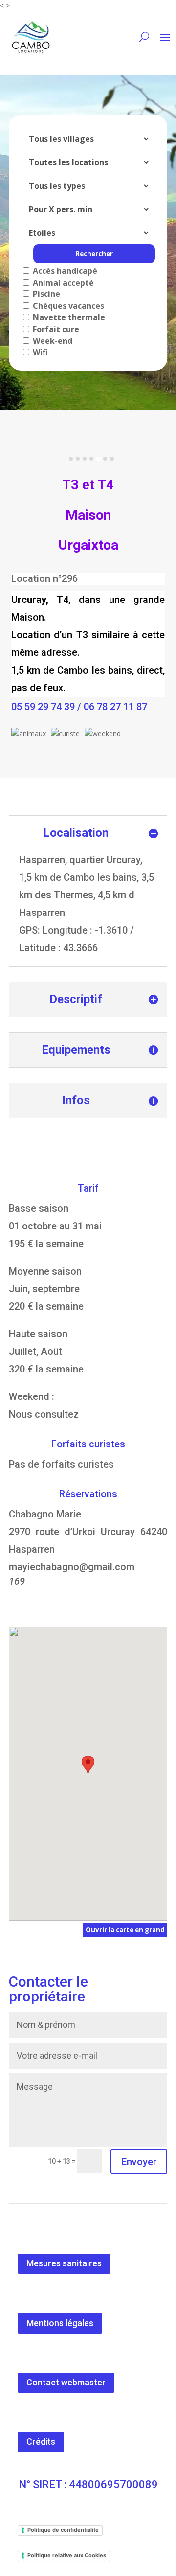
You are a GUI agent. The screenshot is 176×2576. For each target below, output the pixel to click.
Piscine (45, 294)
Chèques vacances (67, 306)
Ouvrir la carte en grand (125, 1930)
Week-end (52, 341)
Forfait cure (55, 329)
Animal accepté (62, 283)
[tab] (71, 459)
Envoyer (139, 2162)
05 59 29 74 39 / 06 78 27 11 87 (79, 707)
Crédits (41, 2442)
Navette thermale (68, 317)
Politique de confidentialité (63, 2530)
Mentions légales (60, 2323)
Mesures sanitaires (64, 2263)
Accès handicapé (64, 271)
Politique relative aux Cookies (67, 2555)
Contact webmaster (66, 2382)
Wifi (39, 352)
